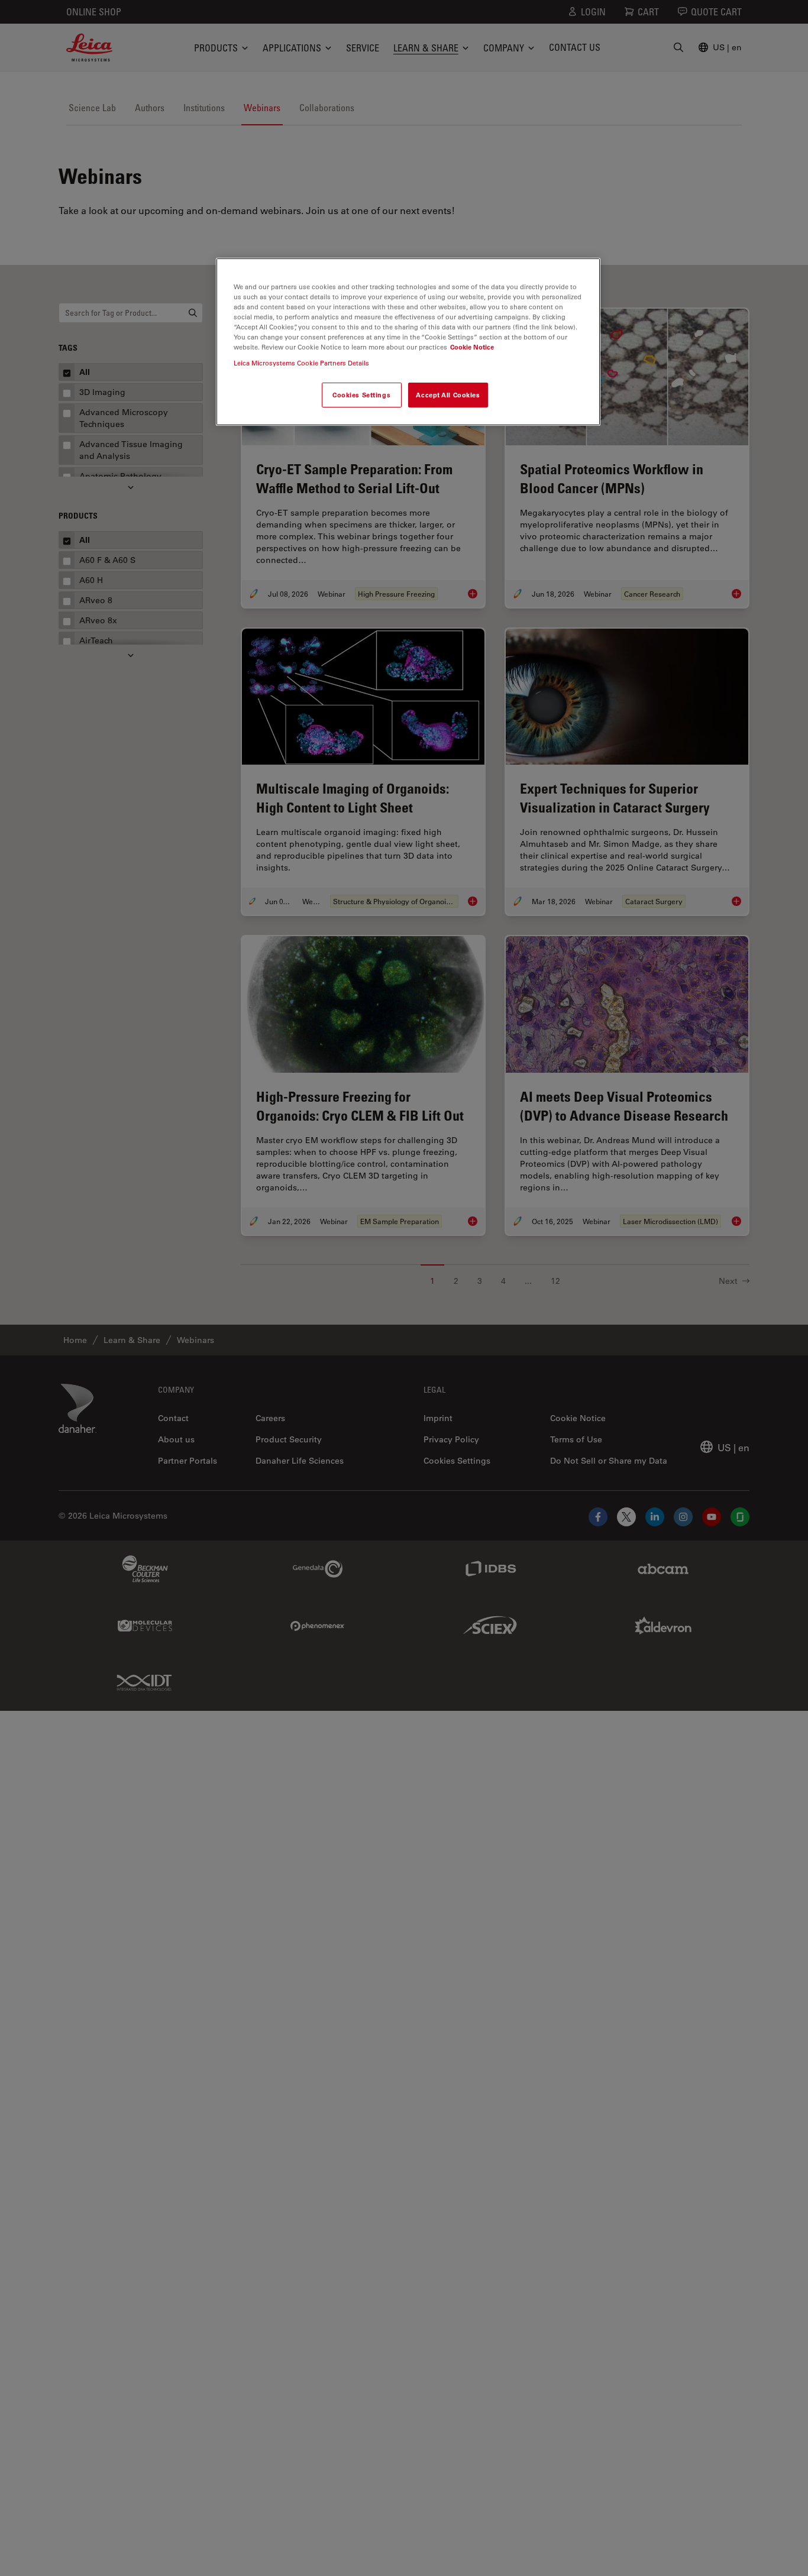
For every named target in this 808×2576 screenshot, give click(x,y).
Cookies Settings (361, 395)
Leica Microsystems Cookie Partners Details (301, 363)
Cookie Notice (472, 347)
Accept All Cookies (448, 395)
